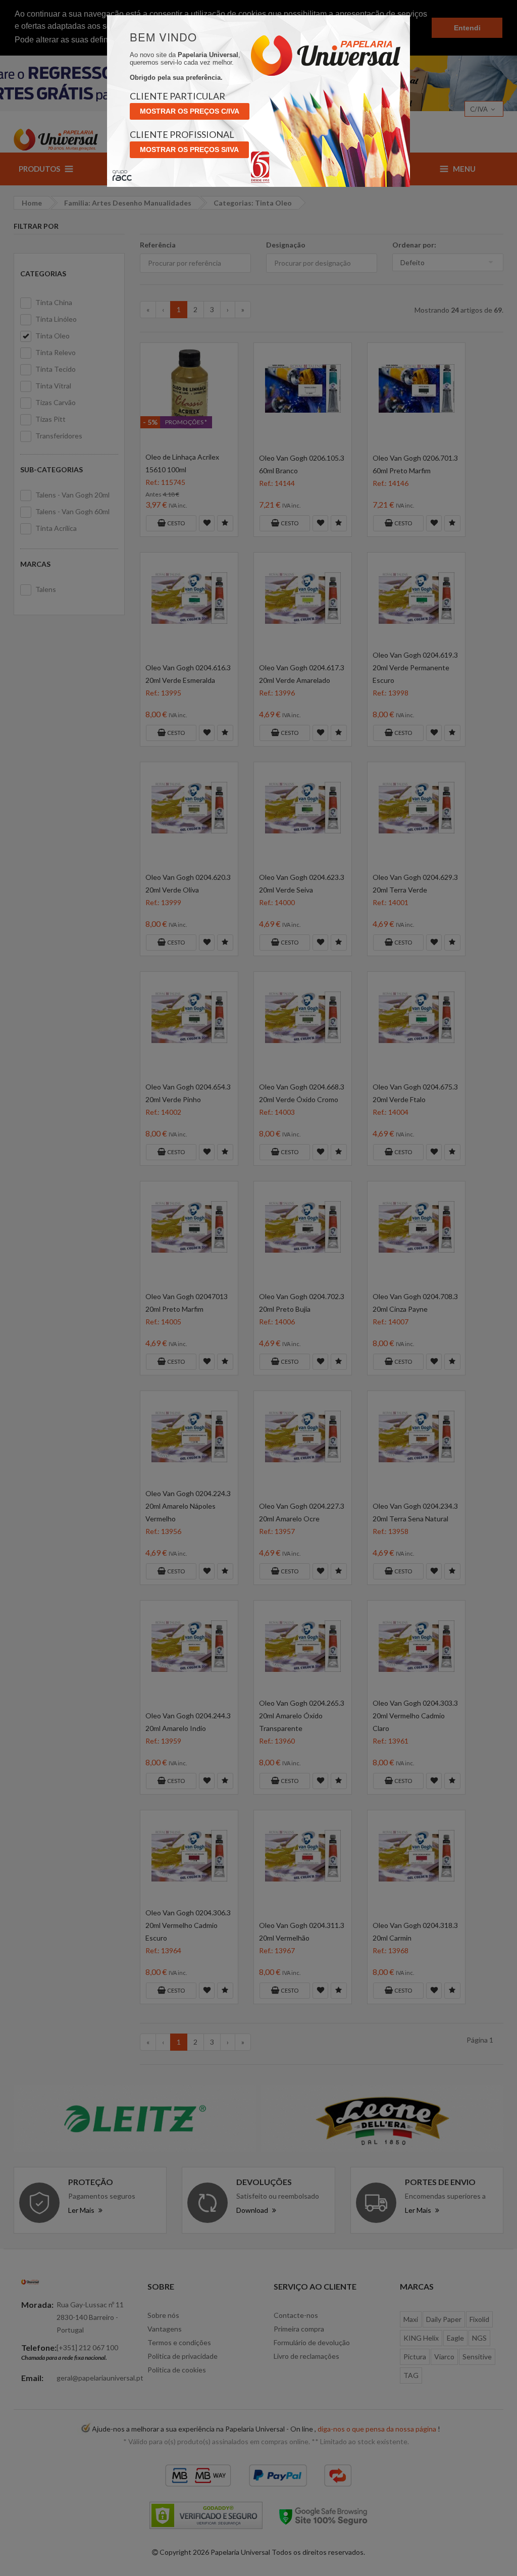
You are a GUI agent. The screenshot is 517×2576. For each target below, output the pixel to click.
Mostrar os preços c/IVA (190, 111)
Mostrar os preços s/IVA (189, 150)
